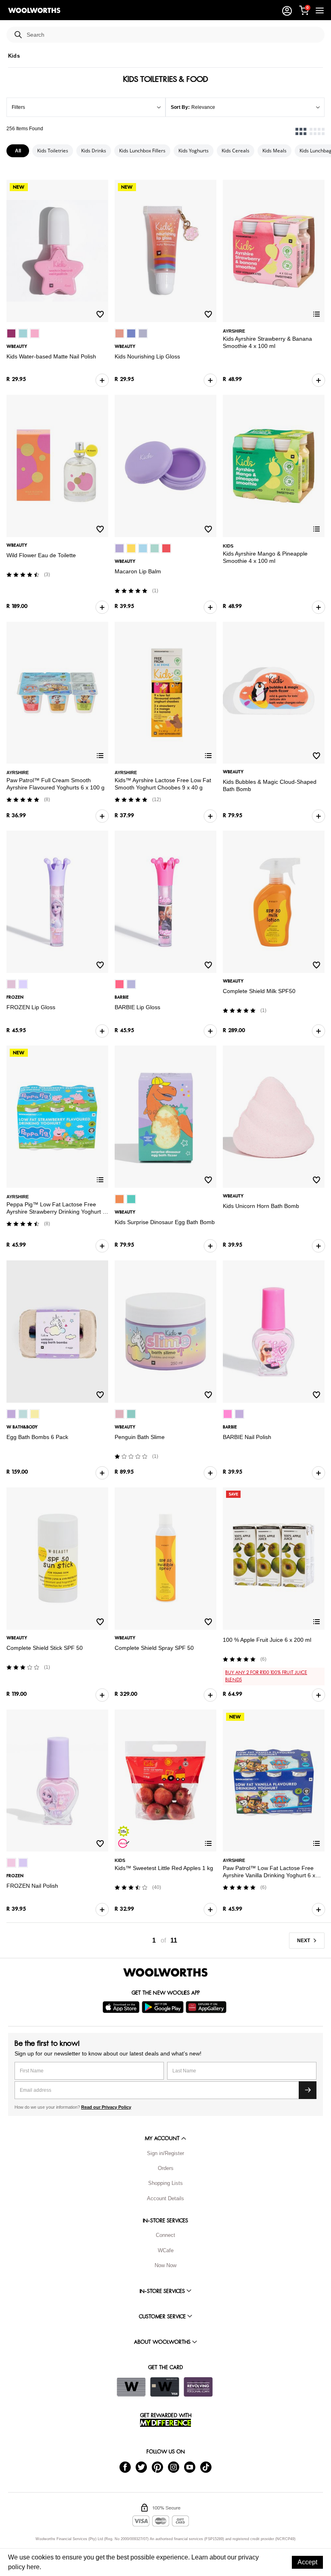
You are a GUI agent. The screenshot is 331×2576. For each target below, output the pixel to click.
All (18, 151)
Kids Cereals (236, 151)
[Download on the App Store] (122, 2007)
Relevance (203, 107)
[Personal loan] (198, 2387)
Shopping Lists (165, 2183)
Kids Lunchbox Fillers (142, 151)
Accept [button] (307, 2562)
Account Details (165, 2198)
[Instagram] (174, 2467)
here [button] (33, 2567)
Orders (166, 2168)
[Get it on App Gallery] (207, 2007)
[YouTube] (190, 2467)
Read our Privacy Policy (106, 2107)
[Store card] (131, 2387)
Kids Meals (274, 151)
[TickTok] (206, 2467)
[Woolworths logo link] (34, 10)
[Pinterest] (157, 2467)
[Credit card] (165, 2387)
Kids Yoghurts (194, 151)
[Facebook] (125, 2467)
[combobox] (172, 35)
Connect (165, 2235)
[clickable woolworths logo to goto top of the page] (165, 1972)
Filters (18, 107)
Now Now (165, 2265)
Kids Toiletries (53, 151)
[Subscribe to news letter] (308, 2090)
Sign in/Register (165, 2153)
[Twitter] (141, 2467)
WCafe (166, 2250)
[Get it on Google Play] (164, 2007)
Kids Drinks (94, 151)
